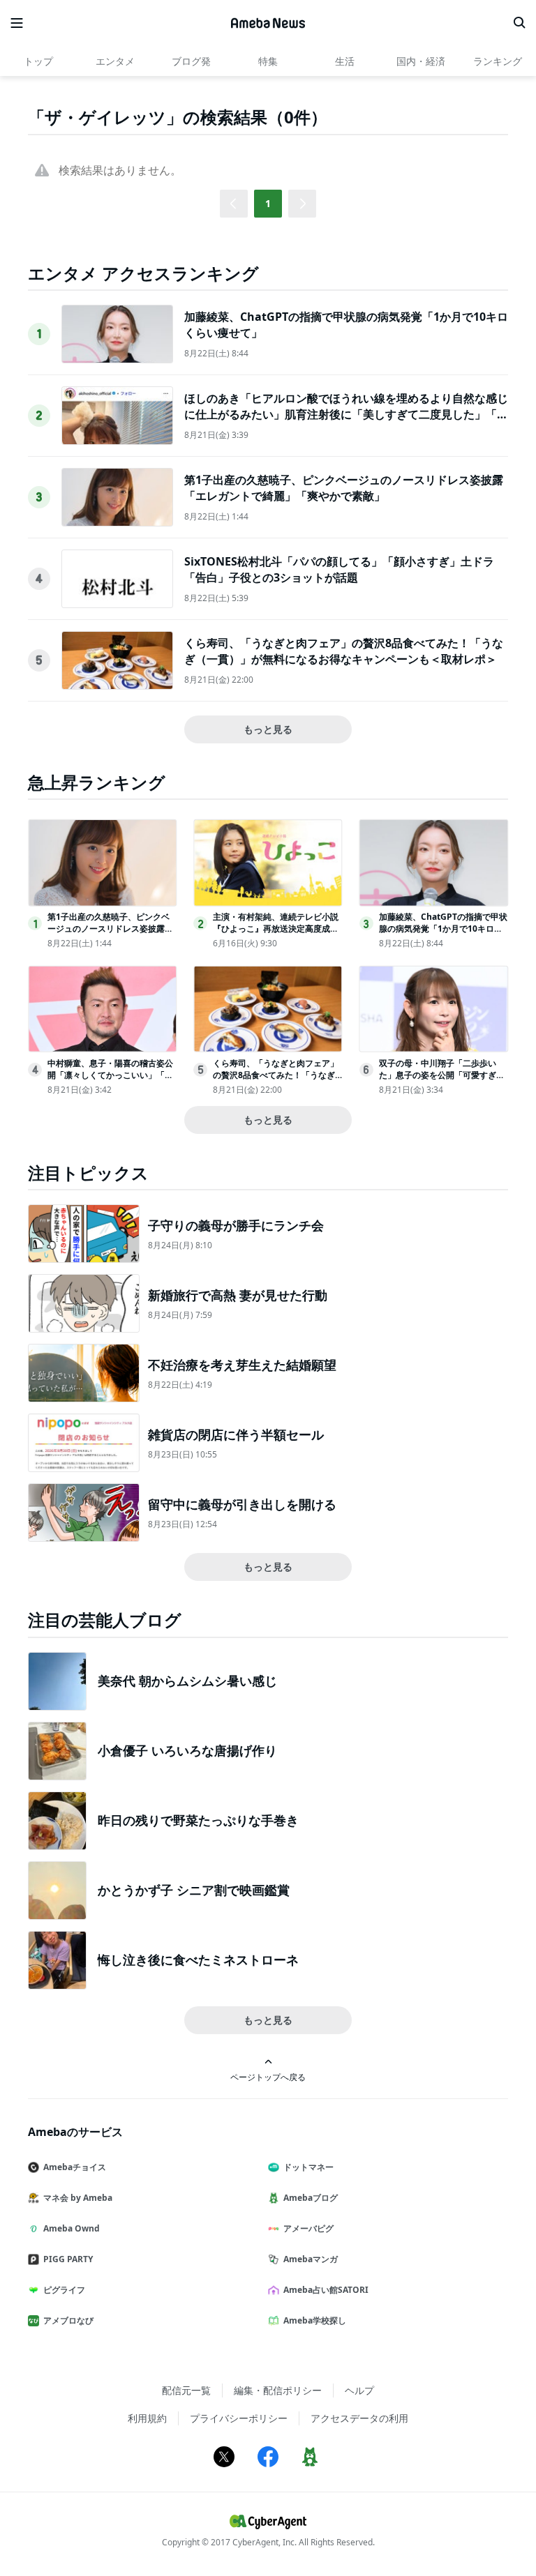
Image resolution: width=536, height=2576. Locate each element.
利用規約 (147, 2418)
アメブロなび (68, 2320)
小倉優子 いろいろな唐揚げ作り (187, 1750)
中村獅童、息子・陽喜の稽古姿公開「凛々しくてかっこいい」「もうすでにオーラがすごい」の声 (110, 1075)
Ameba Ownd (72, 2228)
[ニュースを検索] (519, 23)
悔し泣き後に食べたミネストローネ (198, 1960)
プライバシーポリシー (239, 2418)
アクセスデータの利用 (359, 2418)
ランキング (498, 61)
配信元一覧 (186, 2390)
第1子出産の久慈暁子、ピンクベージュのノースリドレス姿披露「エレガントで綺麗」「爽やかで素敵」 (344, 487)
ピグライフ (64, 2290)
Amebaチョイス (75, 2167)
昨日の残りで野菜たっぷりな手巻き (198, 1820)
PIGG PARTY (68, 2259)
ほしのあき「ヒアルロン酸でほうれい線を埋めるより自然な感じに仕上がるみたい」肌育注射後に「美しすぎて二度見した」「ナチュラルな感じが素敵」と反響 (346, 414)
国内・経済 (421, 61)
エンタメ (115, 61)
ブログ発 (191, 61)
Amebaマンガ (311, 2259)
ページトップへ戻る (268, 2077)
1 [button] (268, 203)
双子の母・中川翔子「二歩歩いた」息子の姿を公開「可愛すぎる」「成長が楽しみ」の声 (438, 1075)
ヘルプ (359, 2390)
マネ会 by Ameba (78, 2198)
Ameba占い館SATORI (326, 2290)
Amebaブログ (311, 2198)
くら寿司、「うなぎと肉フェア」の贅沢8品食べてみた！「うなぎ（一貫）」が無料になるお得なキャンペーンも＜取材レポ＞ (344, 651)
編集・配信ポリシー (278, 2390)
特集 (268, 61)
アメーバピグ (308, 2228)
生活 (345, 61)
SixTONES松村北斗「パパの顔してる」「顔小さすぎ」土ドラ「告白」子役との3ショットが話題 (339, 569)
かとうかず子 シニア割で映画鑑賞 (194, 1890)
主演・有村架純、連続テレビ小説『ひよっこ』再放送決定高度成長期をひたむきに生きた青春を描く (276, 929)
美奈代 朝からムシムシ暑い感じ (187, 1681)
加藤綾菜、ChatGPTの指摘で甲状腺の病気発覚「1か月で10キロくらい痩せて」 (443, 929)
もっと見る (268, 729)
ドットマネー (308, 2167)
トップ (38, 61)
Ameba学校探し (315, 2320)
